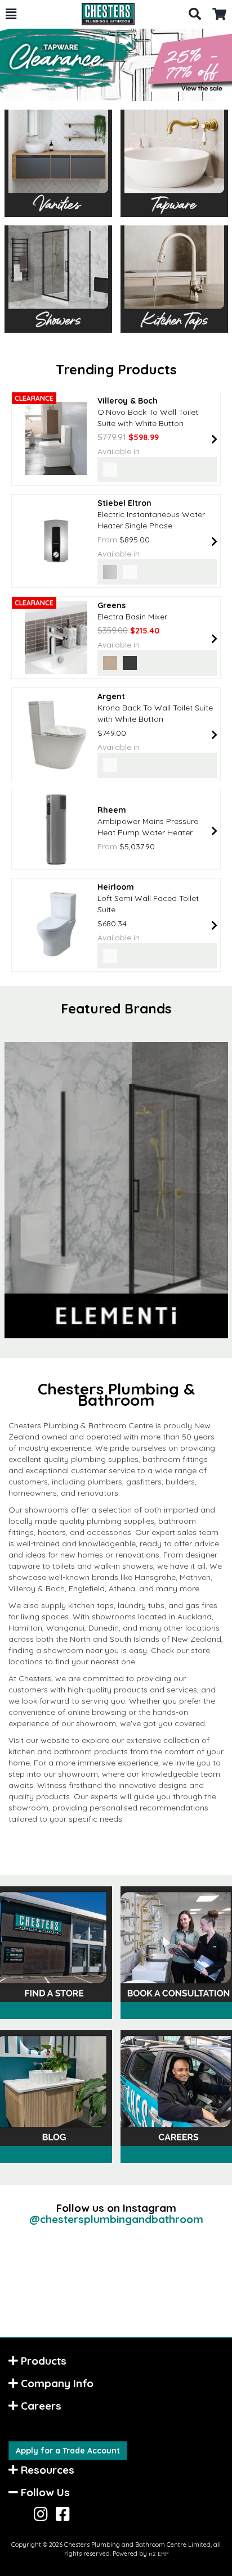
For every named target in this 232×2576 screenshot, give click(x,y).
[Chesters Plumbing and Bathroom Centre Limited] (102, 14)
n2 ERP (159, 2554)
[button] (11, 14)
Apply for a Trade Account (68, 2451)
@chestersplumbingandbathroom (116, 2219)
